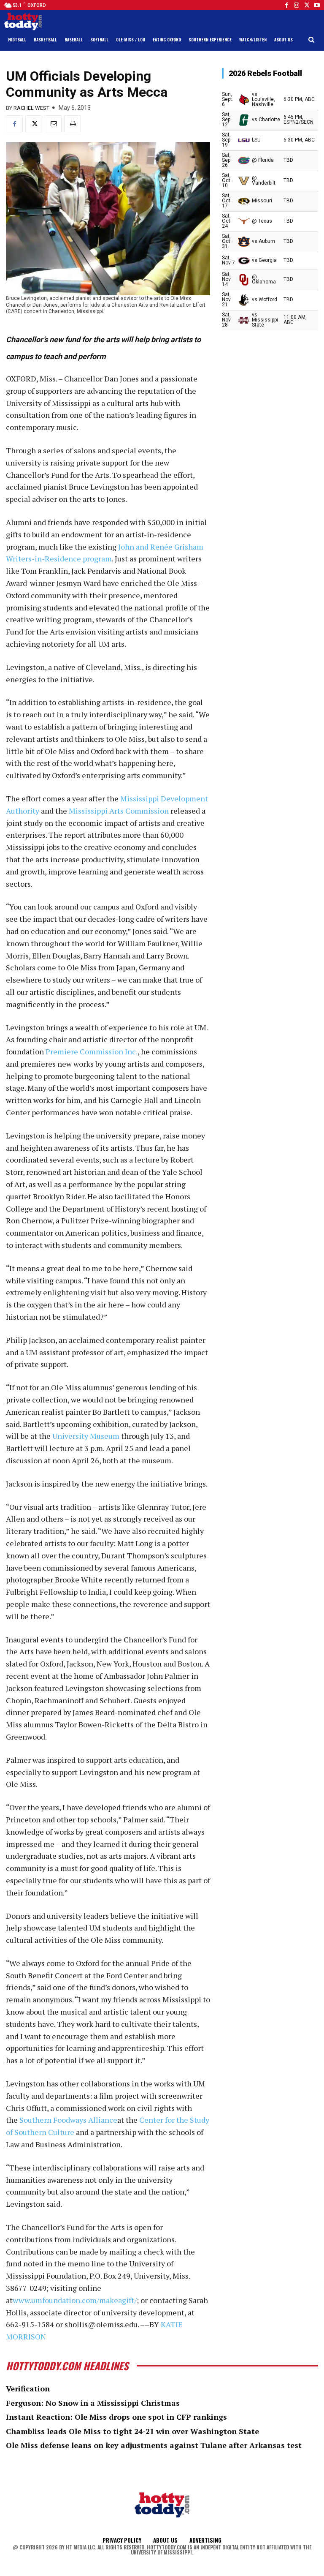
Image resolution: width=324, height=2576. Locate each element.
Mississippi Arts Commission (119, 811)
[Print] (73, 124)
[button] (312, 40)
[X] (34, 124)
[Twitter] (307, 5)
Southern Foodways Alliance (68, 2120)
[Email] (53, 124)
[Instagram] (297, 5)
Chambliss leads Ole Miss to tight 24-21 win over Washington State (132, 2431)
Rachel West (31, 108)
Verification (28, 2388)
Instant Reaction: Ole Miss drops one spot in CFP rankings (116, 2417)
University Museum (86, 1436)
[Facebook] (286, 5)
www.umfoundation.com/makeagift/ (75, 2300)
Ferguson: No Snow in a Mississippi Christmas (93, 2403)
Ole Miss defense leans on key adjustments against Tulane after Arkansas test (154, 2445)
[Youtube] (317, 5)
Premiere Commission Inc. (92, 1051)
